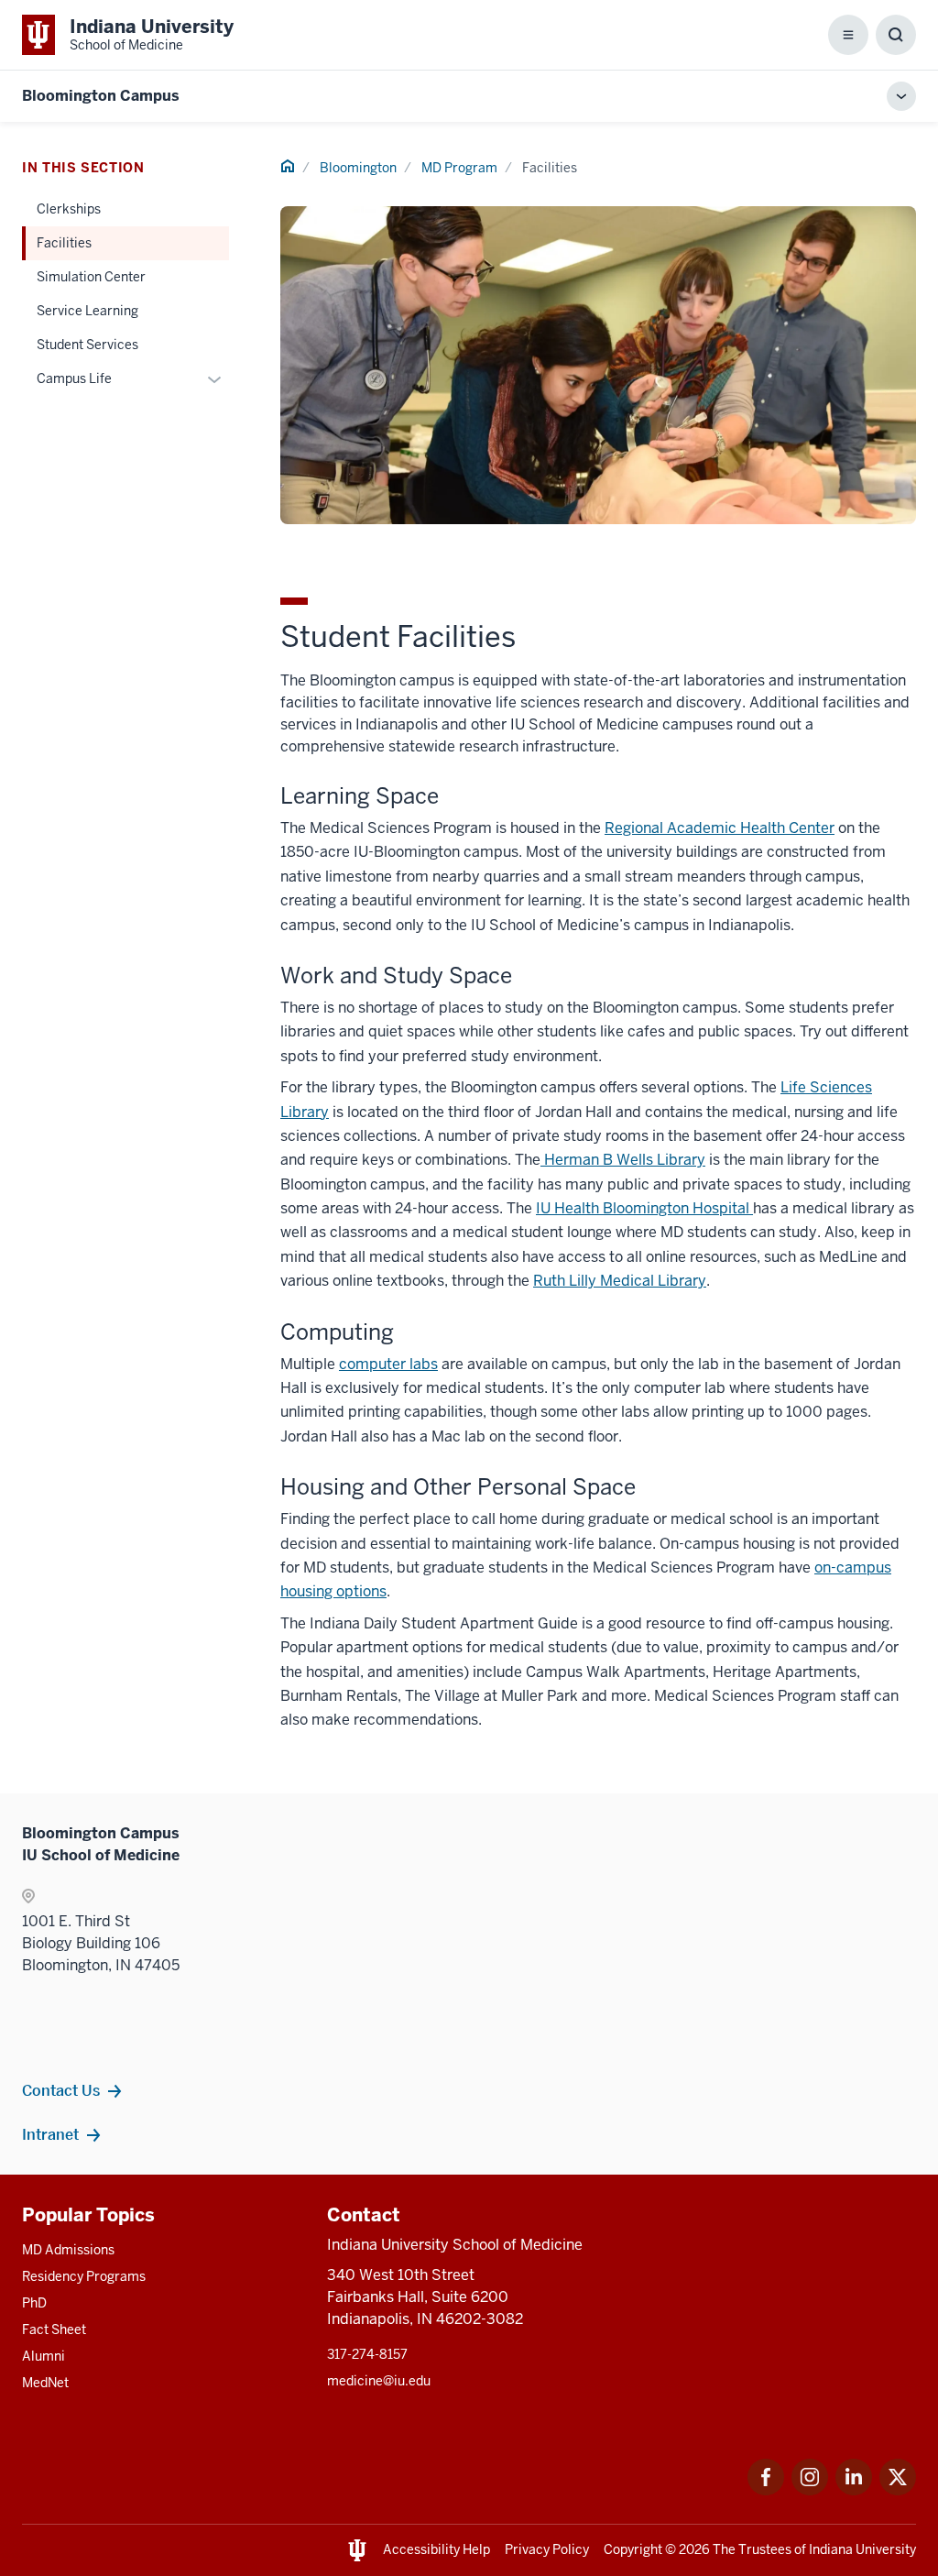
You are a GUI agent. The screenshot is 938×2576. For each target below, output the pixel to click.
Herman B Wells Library (623, 1160)
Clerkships (69, 209)
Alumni (44, 2356)
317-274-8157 (367, 2354)
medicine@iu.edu (379, 2381)
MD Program (459, 168)
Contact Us (61, 2090)
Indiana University (862, 2549)
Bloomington (358, 168)
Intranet (50, 2134)
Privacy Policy (547, 2549)
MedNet (45, 2383)
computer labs (388, 1364)
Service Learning (87, 311)
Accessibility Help (436, 2549)
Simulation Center (91, 277)
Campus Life (74, 378)
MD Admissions (68, 2250)
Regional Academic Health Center (720, 828)
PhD (34, 2303)
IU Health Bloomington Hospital (644, 1208)
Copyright (633, 2549)
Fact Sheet (54, 2329)
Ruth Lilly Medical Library (620, 1281)
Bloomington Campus (101, 96)
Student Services (87, 345)
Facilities (64, 243)
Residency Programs (84, 2276)
